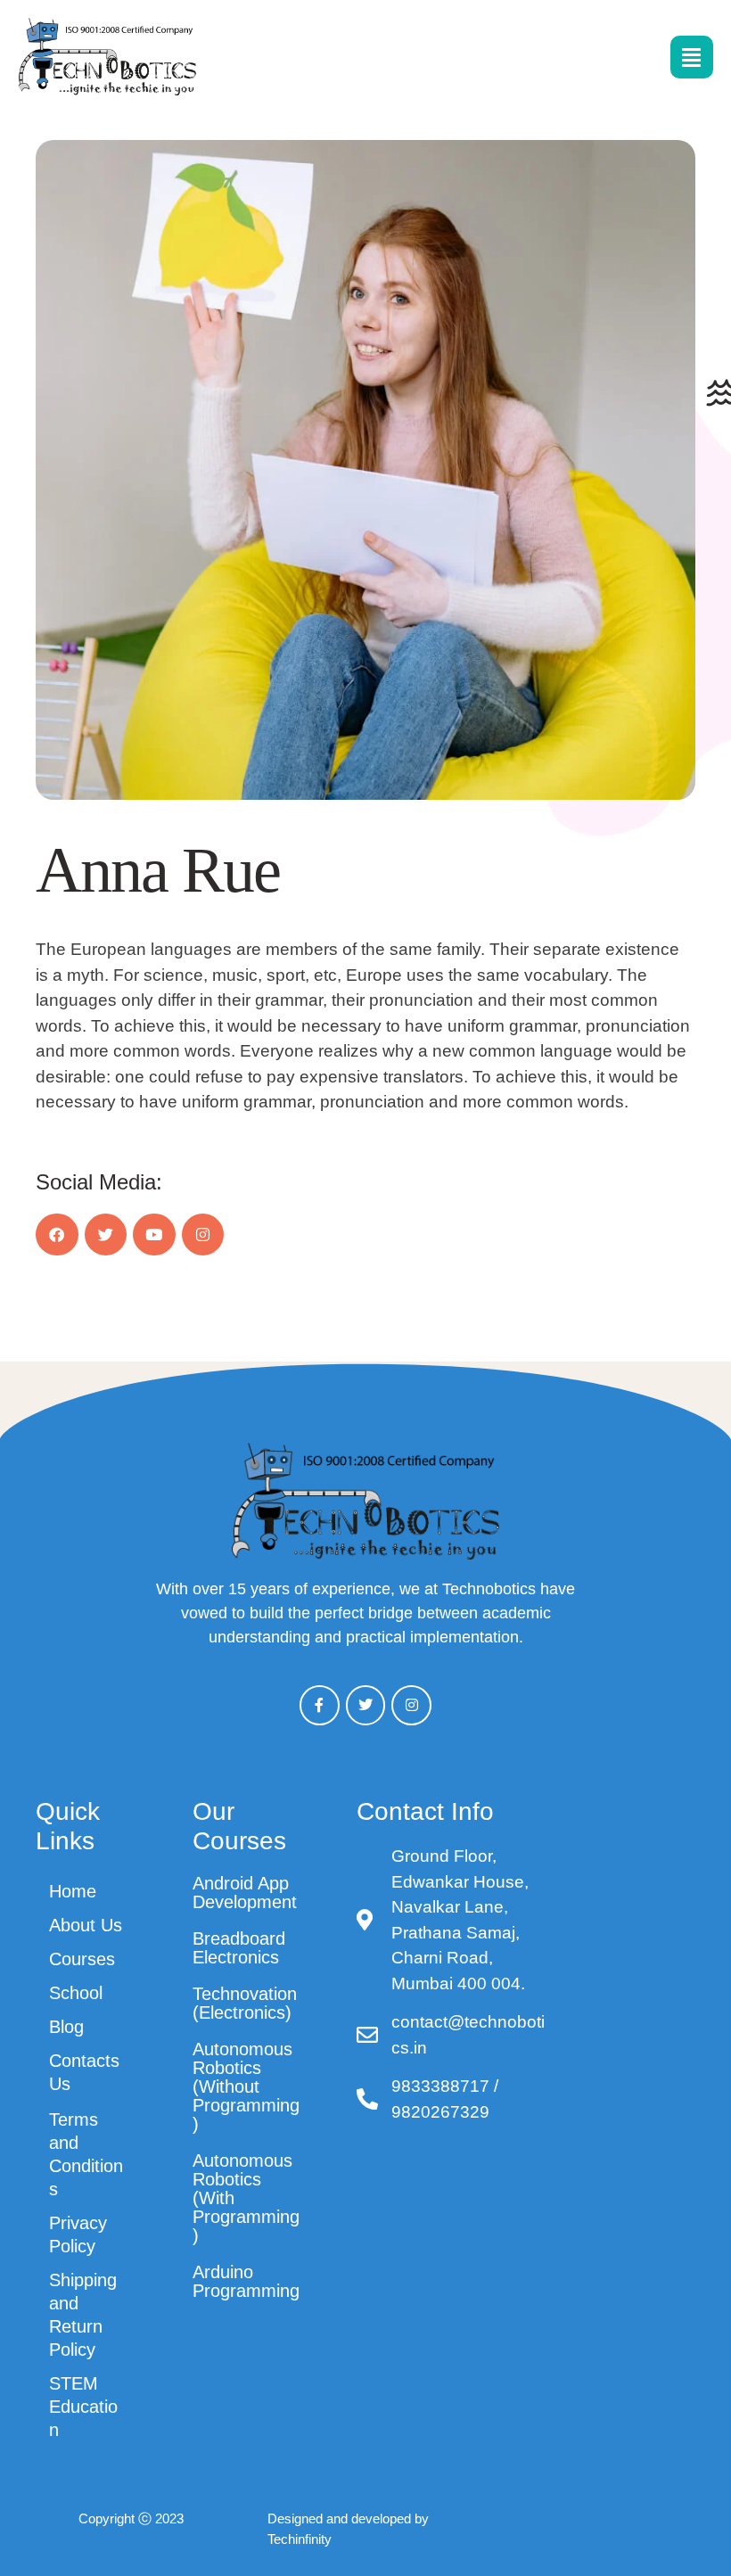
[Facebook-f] (320, 1705)
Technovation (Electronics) (245, 2003)
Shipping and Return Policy (83, 2315)
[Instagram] (203, 1235)
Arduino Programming (246, 2281)
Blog (66, 2027)
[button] (678, 2497)
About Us (86, 1925)
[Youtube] (154, 1235)
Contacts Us (84, 2072)
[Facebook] (57, 1235)
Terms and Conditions (86, 2154)
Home (73, 1891)
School (76, 1993)
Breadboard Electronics (239, 1948)
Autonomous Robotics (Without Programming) (246, 2086)
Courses (82, 1959)
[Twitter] (106, 1235)
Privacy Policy (78, 2234)
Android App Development (245, 1893)
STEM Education (83, 2407)
